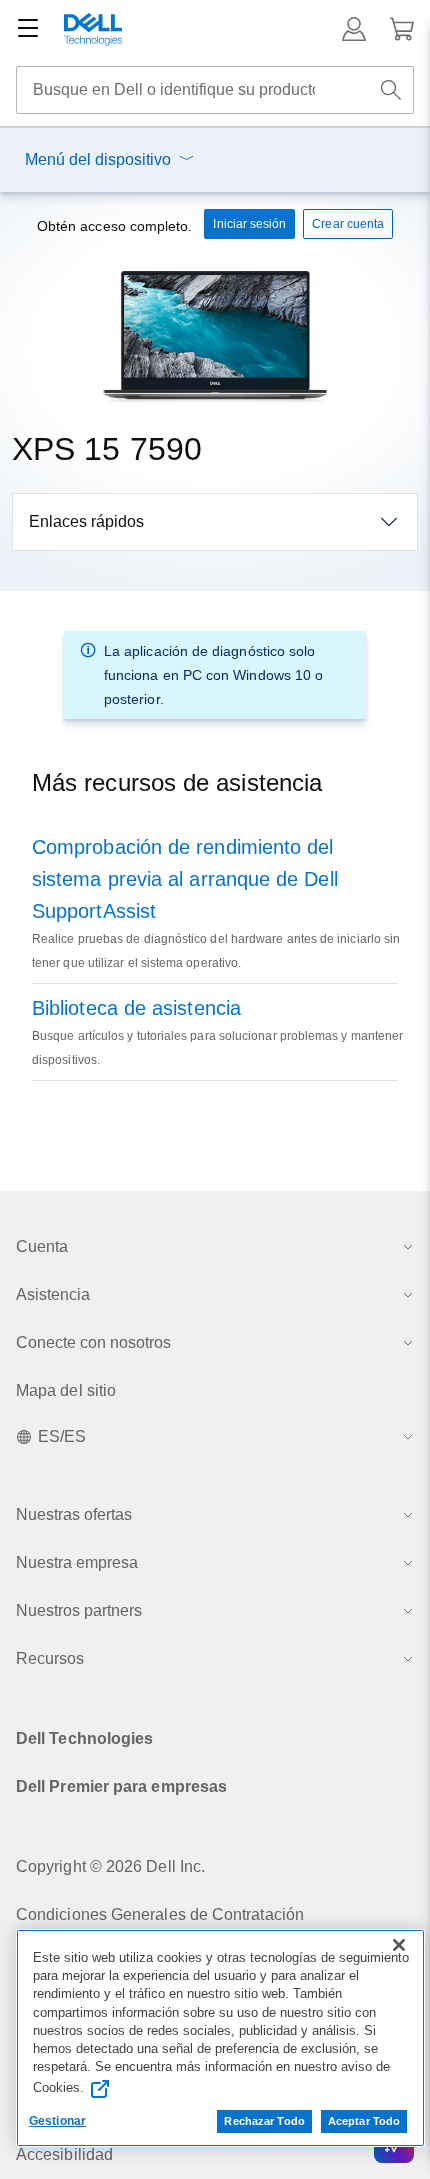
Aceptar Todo (364, 2121)
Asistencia (53, 1294)
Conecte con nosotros (93, 1342)
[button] (354, 29)
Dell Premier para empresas (121, 1786)
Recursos (50, 1658)
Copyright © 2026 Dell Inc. (110, 1866)
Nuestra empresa (77, 1562)
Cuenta (42, 1246)
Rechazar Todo (264, 2121)
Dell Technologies (84, 1738)
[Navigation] (28, 29)
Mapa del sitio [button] (66, 1390)
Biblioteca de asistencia (136, 1008)
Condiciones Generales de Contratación (160, 1914)
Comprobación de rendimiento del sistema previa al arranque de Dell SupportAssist (185, 879)
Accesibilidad (64, 2154)
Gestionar (57, 2121)
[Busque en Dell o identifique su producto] (391, 90)
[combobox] (215, 90)
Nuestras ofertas (74, 1514)
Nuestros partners (79, 1610)
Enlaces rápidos (86, 521)
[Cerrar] (399, 1945)
